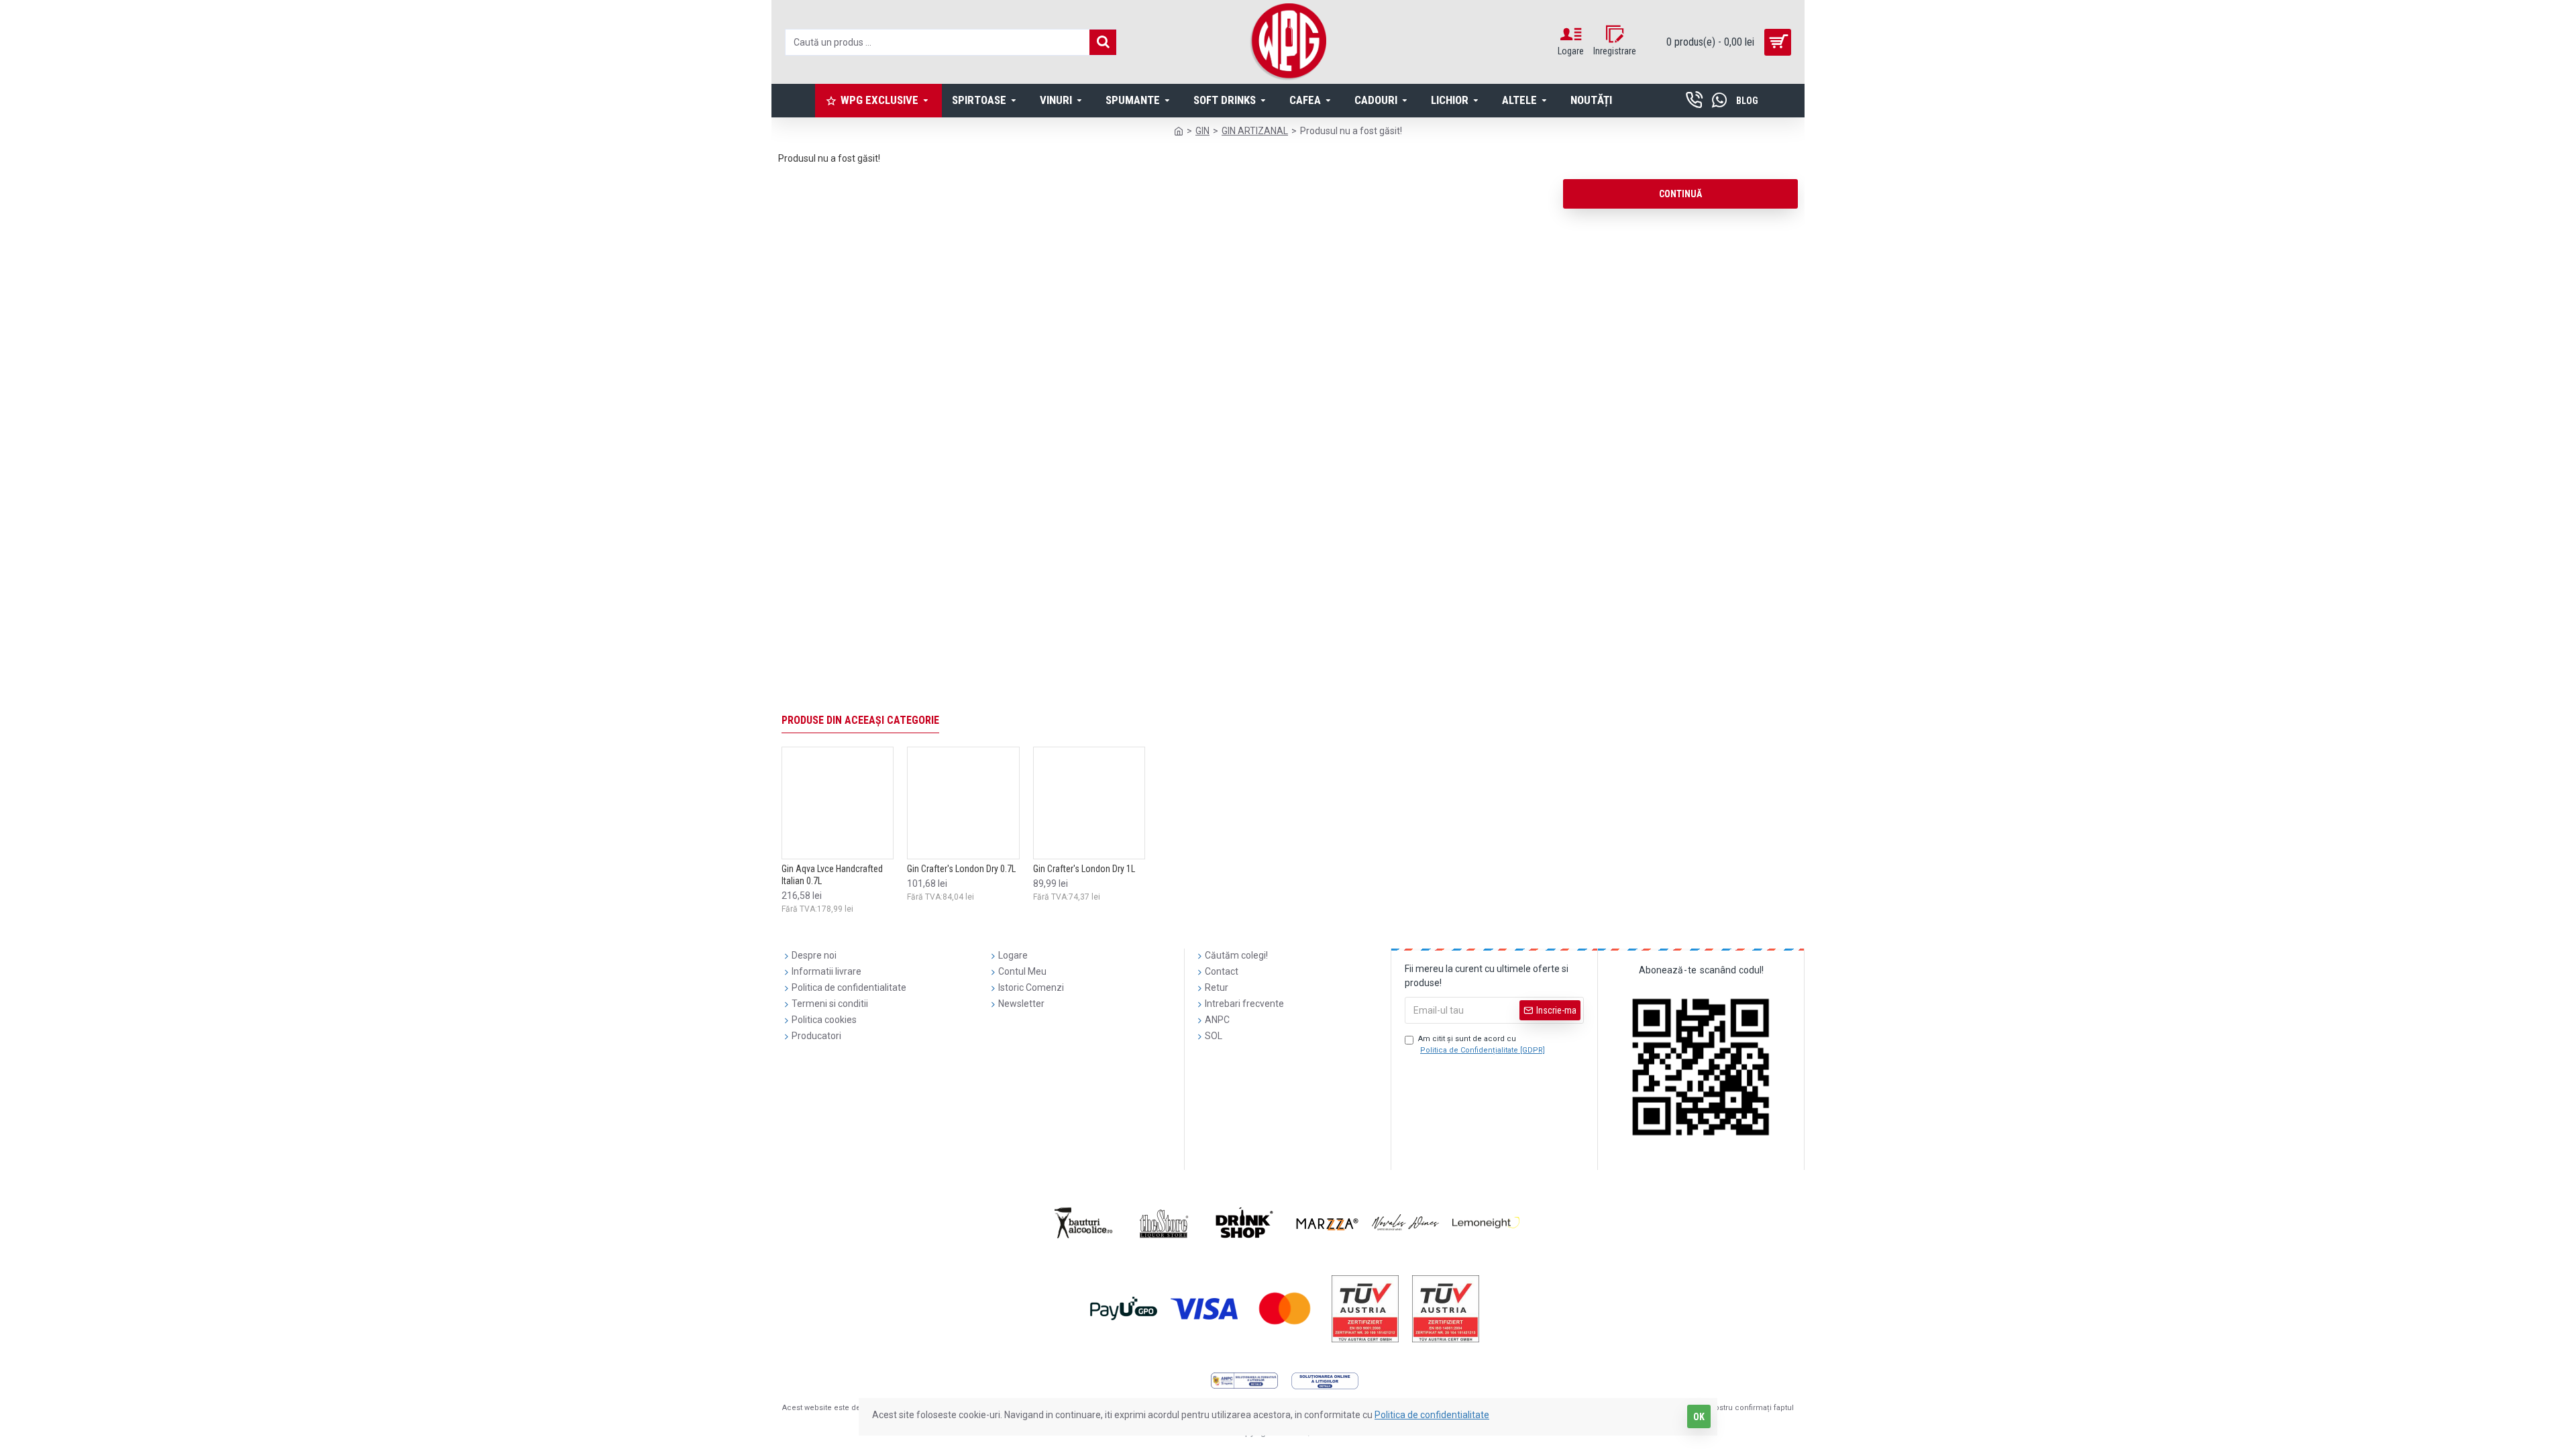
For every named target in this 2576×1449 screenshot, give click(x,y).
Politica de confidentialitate (1432, 1415)
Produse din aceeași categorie (860, 720)
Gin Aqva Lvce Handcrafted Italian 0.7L (832, 875)
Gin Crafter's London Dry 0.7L (961, 869)
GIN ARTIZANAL (1255, 131)
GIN (1202, 131)
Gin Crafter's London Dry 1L (1084, 869)
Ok (1699, 1417)
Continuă (1680, 194)
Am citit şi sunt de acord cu (1482, 1044)
